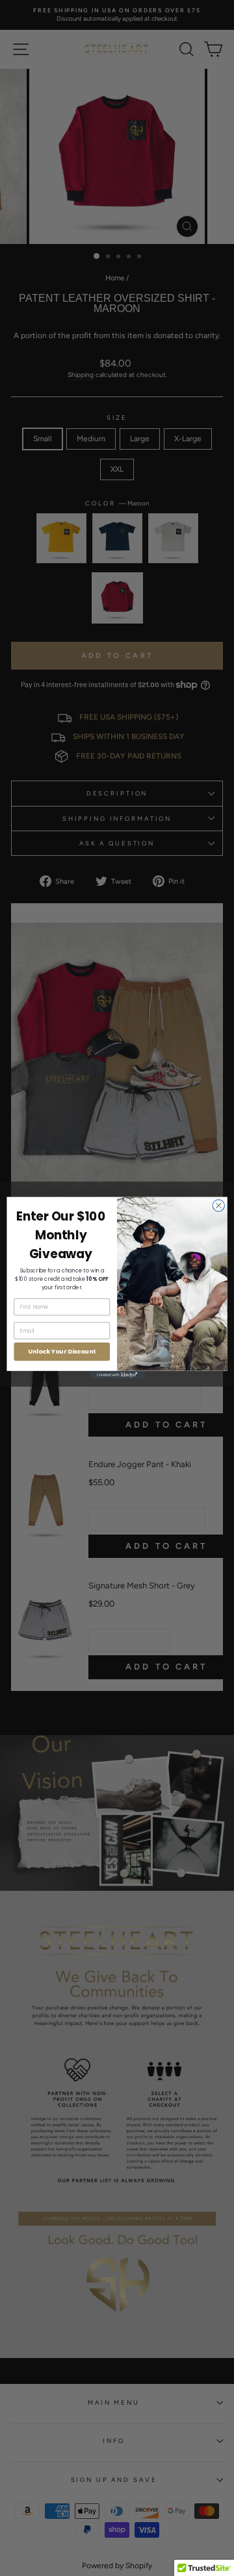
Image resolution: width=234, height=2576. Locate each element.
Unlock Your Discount (62, 1351)
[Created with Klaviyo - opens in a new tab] (117, 1375)
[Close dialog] (218, 1206)
